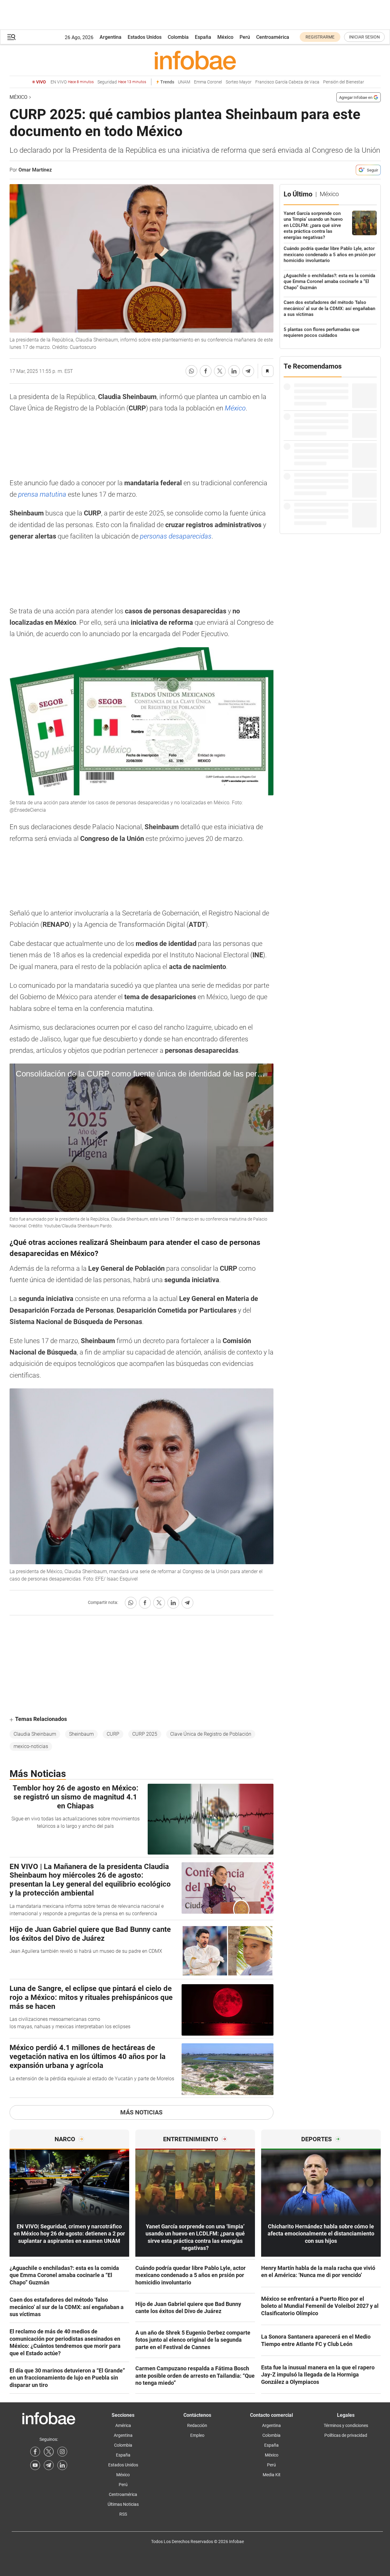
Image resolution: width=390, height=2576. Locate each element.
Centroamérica (273, 37)
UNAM (184, 82)
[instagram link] (62, 2452)
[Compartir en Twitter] (220, 371)
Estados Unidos (145, 37)
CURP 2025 (145, 1734)
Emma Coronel (208, 82)
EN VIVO (72, 82)
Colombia (178, 37)
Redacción (197, 2425)
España (203, 37)
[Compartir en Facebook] (206, 371)
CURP (113, 1734)
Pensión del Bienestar (344, 82)
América (123, 2425)
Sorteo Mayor (239, 82)
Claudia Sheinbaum (35, 1734)
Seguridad (122, 82)
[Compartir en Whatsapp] (191, 371)
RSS (123, 2514)
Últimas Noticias (123, 2504)
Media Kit (272, 2475)
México (225, 37)
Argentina (111, 37)
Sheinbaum (81, 1734)
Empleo (197, 2435)
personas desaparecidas (175, 536)
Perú (245, 37)
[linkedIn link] (62, 2465)
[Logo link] (195, 60)
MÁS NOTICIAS (141, 2112)
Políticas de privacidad (346, 2435)
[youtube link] (35, 2465)
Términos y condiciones (346, 2425)
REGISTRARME (320, 37)
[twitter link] (49, 2452)
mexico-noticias (31, 1746)
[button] (11, 37)
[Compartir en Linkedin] (234, 371)
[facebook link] (35, 2452)
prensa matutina (41, 494)
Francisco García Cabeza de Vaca (287, 82)
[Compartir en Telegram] (248, 371)
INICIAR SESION (364, 37)
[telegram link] (49, 2465)
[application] (142, 1138)
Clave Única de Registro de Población (211, 1734)
